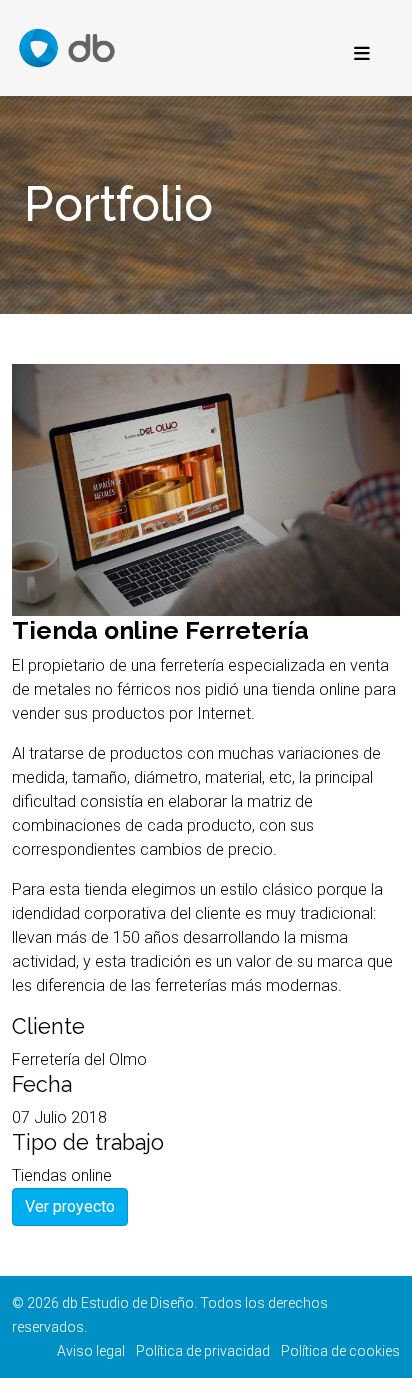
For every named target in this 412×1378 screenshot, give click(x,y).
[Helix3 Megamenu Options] (357, 55)
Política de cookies (340, 1351)
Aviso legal (91, 1351)
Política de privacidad (203, 1351)
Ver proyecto (70, 1206)
